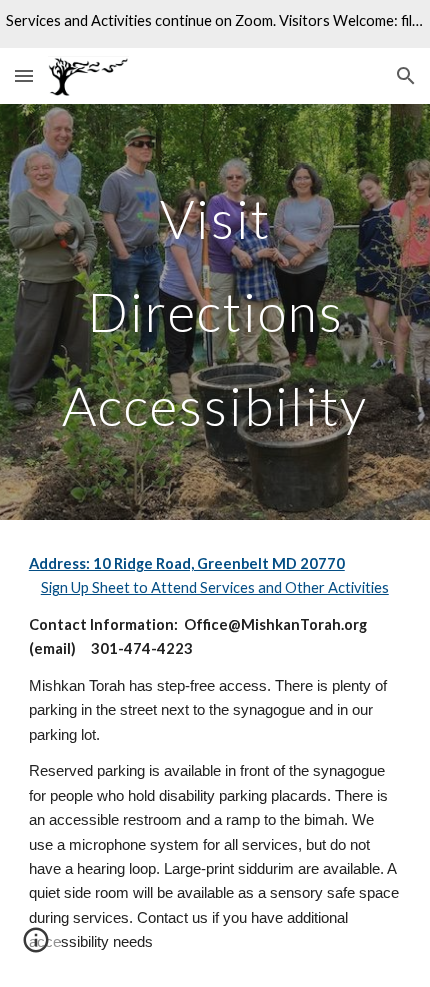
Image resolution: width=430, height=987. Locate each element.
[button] (24, 75)
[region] (215, 24)
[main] (215, 312)
